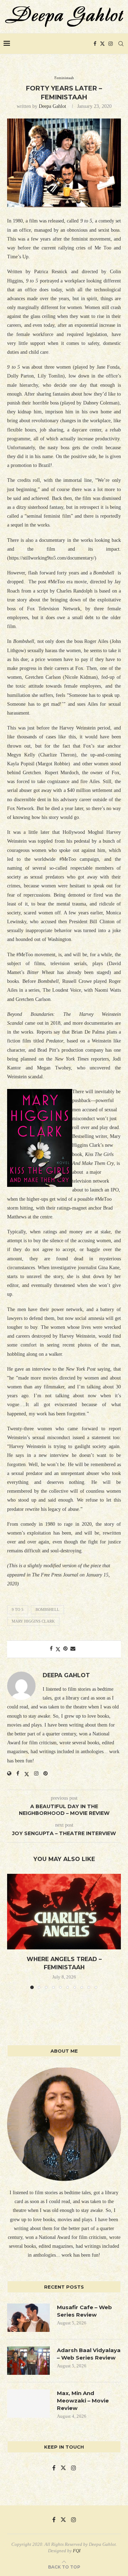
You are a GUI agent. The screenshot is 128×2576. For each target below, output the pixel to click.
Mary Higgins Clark (33, 1621)
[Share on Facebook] (51, 1649)
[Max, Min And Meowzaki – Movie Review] (28, 2404)
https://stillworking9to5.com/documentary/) (53, 558)
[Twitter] (102, 44)
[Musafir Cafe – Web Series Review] (28, 2318)
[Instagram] (111, 44)
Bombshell (47, 1609)
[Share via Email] (73, 1649)
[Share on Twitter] (58, 1649)
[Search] (121, 44)
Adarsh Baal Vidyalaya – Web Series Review (89, 2354)
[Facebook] (95, 44)
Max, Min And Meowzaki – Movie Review (83, 2401)
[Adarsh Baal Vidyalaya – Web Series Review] (28, 2361)
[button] (13, 1931)
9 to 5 (18, 1609)
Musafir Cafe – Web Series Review (84, 2311)
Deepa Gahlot (52, 106)
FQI (77, 2551)
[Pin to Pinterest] (65, 1649)
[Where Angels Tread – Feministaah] (64, 1912)
